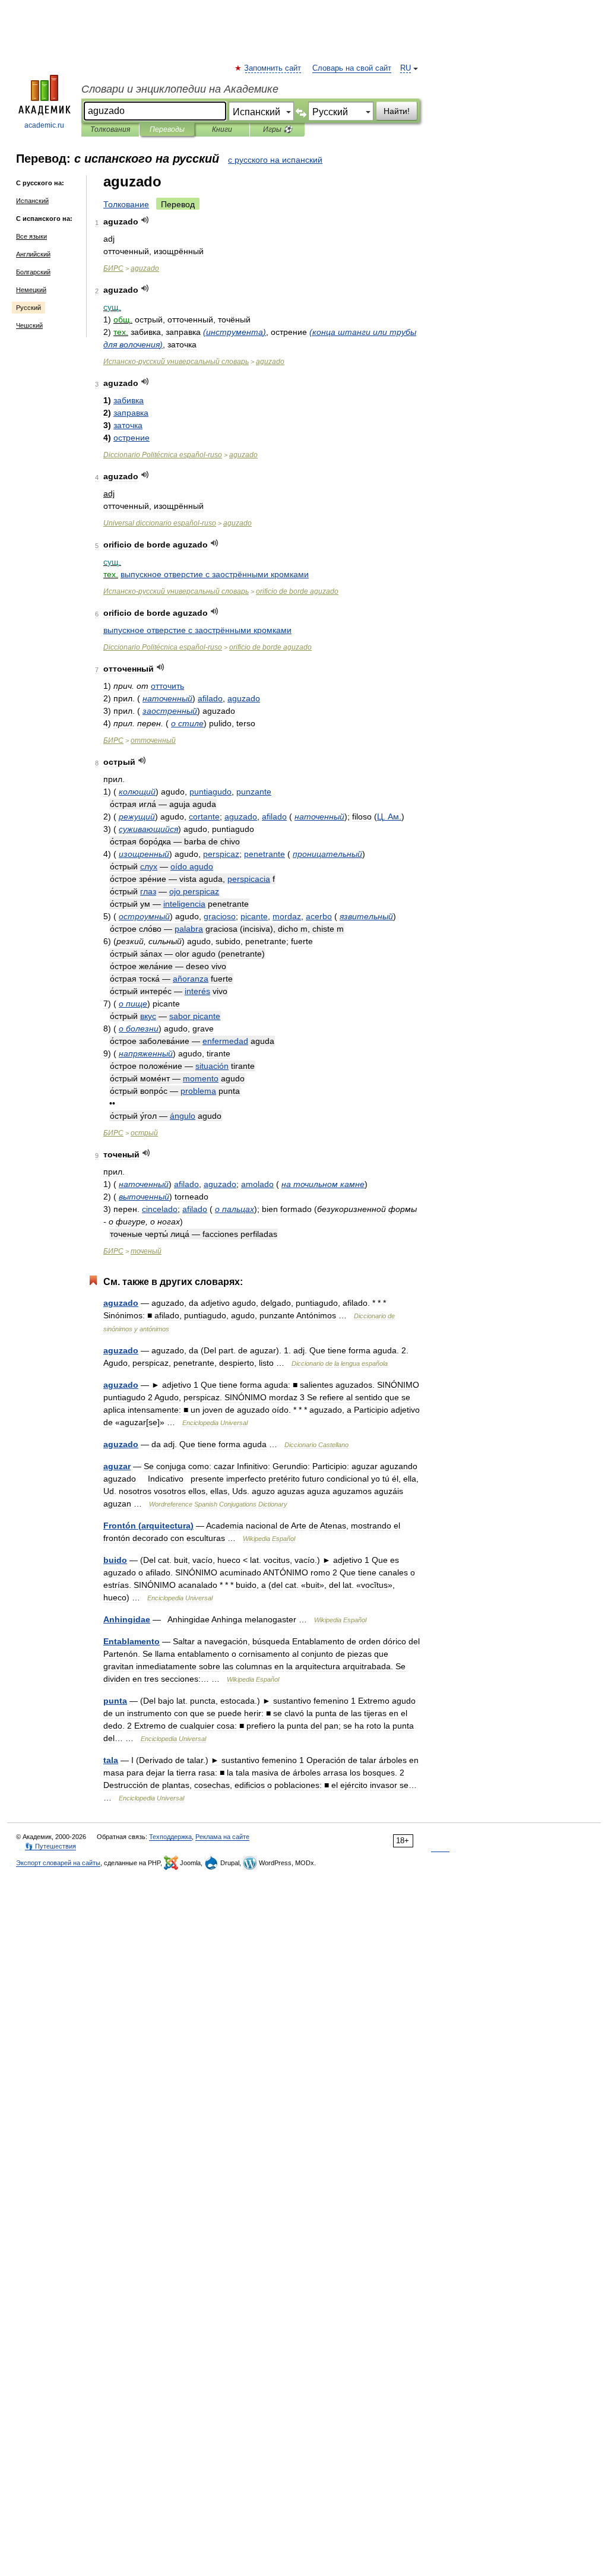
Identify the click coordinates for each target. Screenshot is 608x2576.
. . (389, 817)
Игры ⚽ (278, 129)
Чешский (29, 325)
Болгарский (33, 272)
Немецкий (31, 290)
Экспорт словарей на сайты (58, 1863)
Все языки (31, 236)
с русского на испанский (275, 160)
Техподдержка (170, 1837)
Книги (222, 129)
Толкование (126, 204)
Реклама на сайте (222, 1837)
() (235, 332)
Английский (33, 254)
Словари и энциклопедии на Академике (180, 89)
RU (406, 68)
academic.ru (44, 125)
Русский (28, 308)
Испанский (32, 201)
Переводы (167, 129)
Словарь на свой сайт (352, 68)
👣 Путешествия (50, 1846)
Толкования (110, 129)
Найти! (397, 111)
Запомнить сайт (273, 68)
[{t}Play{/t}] (145, 220)
